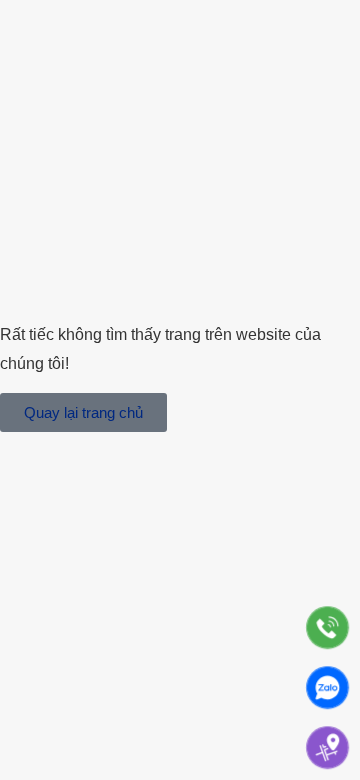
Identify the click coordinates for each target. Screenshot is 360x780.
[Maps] (327, 747)
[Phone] (327, 627)
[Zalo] (327, 687)
